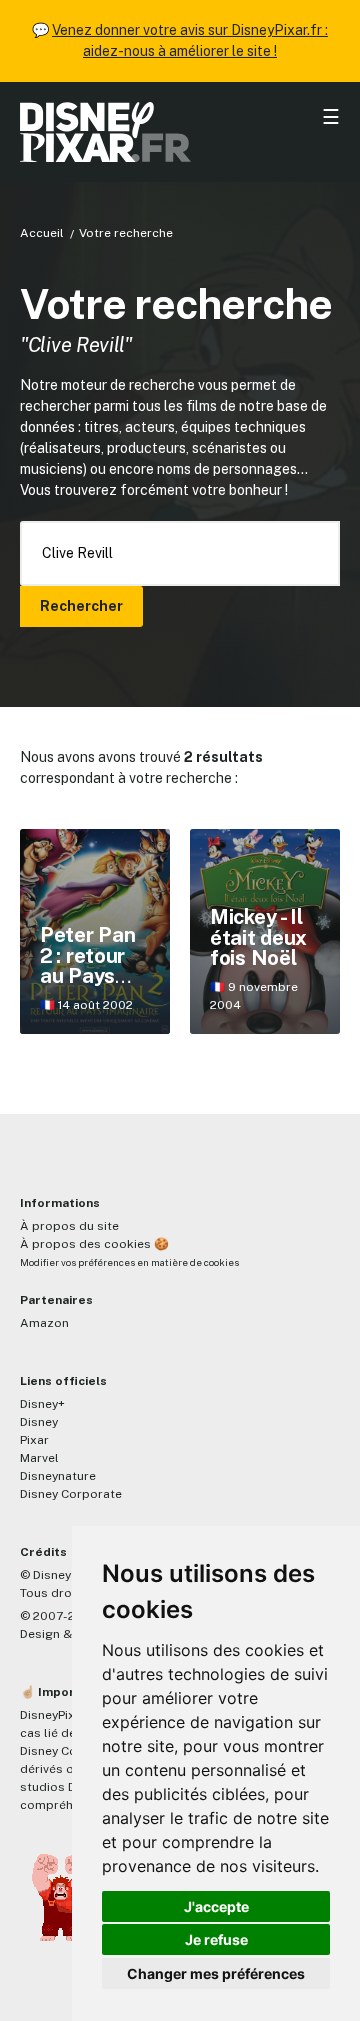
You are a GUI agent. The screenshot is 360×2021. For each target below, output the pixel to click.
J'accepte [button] (216, 1906)
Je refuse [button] (216, 1939)
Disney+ (42, 1404)
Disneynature (58, 1476)
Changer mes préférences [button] (216, 1973)
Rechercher (81, 606)
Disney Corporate (71, 1494)
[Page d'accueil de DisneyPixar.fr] (180, 132)
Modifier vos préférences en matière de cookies (129, 1262)
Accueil (42, 233)
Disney (39, 1422)
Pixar (34, 1440)
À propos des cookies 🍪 (94, 1244)
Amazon (44, 1323)
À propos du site (69, 1226)
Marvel (39, 1458)
